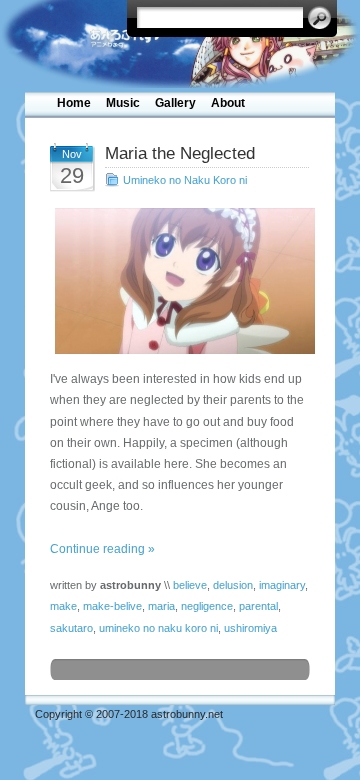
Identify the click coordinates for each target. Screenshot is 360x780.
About (228, 103)
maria (161, 606)
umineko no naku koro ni (158, 628)
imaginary (282, 585)
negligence (207, 606)
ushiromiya (250, 628)
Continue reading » (102, 549)
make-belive (112, 606)
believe (190, 585)
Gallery (175, 103)
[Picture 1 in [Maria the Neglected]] (180, 281)
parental (258, 606)
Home (74, 103)
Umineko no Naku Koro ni (185, 180)
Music (123, 103)
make (63, 606)
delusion (233, 585)
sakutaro (71, 628)
